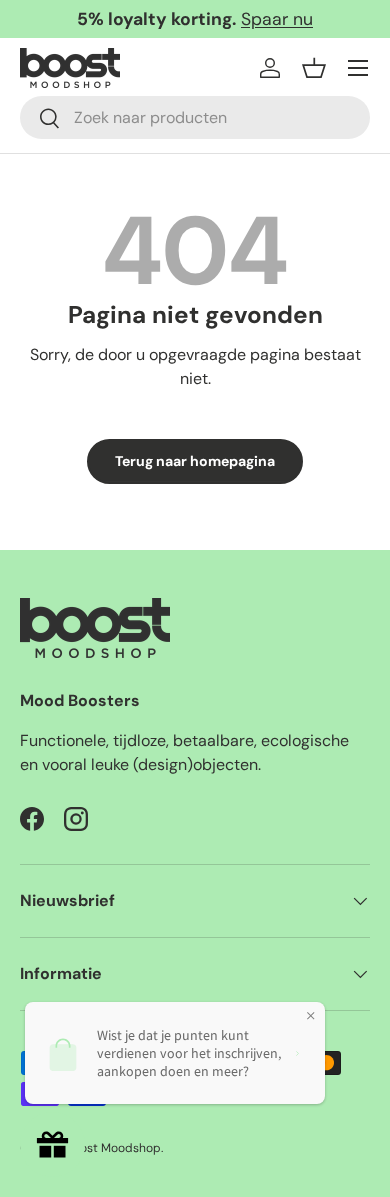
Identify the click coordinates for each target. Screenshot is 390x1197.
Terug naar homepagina (195, 461)
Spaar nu (277, 19)
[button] (314, 68)
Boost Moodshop (113, 1148)
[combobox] (195, 117)
